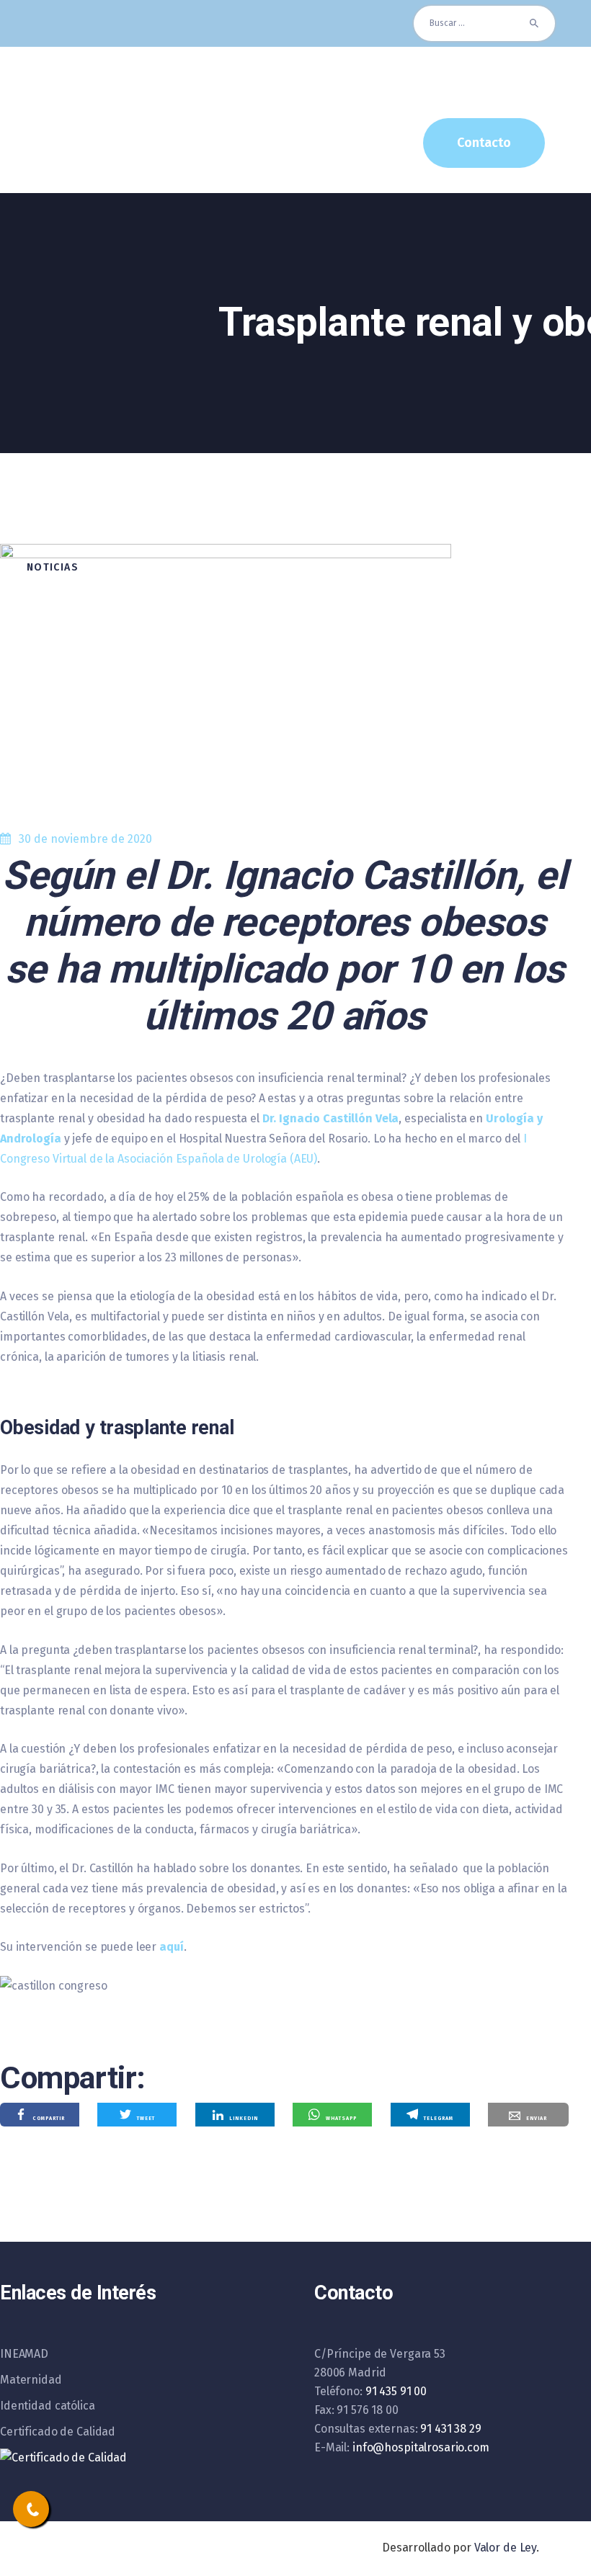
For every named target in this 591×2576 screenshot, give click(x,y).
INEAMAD (24, 2354)
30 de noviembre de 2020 (85, 839)
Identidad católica (48, 2406)
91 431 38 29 (450, 2429)
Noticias (53, 567)
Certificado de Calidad (58, 2432)
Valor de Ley (505, 2548)
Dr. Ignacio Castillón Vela (331, 1118)
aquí (171, 1947)
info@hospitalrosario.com (421, 2447)
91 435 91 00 (396, 2391)
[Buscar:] (484, 23)
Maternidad (31, 2380)
